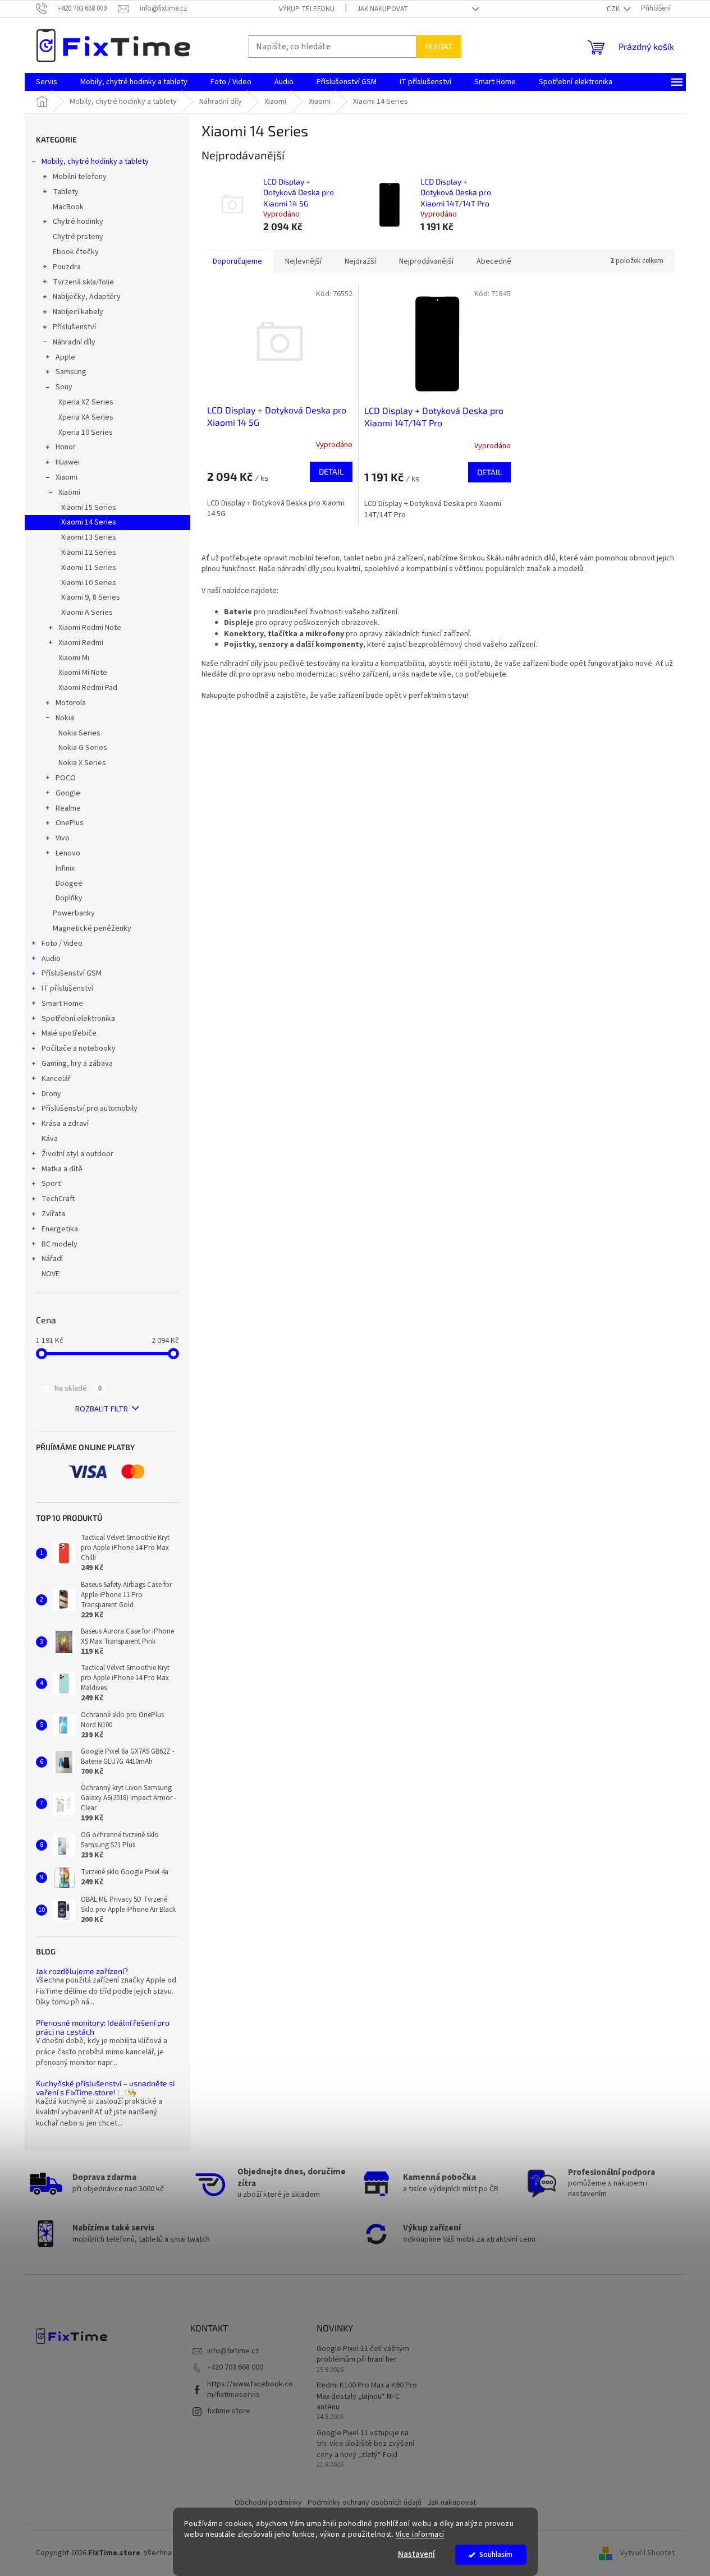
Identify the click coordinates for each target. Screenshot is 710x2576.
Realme (68, 808)
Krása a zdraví (65, 1124)
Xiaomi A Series (87, 613)
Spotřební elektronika (78, 1019)
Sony (64, 387)
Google (68, 793)
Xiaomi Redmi (81, 643)
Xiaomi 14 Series (89, 522)
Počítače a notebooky (79, 1048)
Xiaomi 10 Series (89, 583)
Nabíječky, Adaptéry (87, 297)
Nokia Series (79, 733)
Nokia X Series (82, 763)
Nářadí (52, 1259)
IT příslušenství (67, 988)
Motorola (71, 703)
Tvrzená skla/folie (83, 282)
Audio (51, 959)
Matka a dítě (62, 1169)
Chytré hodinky (78, 222)
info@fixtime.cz (233, 2351)
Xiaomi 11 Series (89, 568)
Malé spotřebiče (69, 1033)
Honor (66, 447)
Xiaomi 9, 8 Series (91, 597)
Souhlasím (496, 2554)
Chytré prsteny (78, 237)
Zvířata (53, 1214)
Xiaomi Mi (74, 658)
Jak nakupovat (383, 9)
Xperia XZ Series (86, 402)
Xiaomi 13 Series (89, 537)
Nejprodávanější (426, 261)
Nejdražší (360, 261)
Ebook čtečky (76, 252)
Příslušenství (74, 327)
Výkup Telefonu (307, 9)
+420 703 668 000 (235, 2367)
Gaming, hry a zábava (77, 1064)
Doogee (69, 884)
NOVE (51, 1274)
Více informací (420, 2534)
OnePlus (70, 823)
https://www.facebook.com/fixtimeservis (250, 2389)
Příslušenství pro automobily (90, 1108)
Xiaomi (67, 477)
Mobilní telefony (80, 177)
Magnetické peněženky (92, 928)
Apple (65, 357)
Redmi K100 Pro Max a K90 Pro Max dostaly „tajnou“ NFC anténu (367, 2396)
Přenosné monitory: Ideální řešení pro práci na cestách (103, 2027)
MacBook (68, 207)
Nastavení (416, 2554)
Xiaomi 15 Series (89, 508)
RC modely (59, 1244)
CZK (614, 9)
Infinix (65, 868)
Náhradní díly (74, 342)
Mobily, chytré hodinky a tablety (95, 162)
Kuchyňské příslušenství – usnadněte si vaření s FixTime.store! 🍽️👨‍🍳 (105, 2088)
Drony (51, 1094)
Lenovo (68, 853)
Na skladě (78, 1388)
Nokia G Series (83, 748)
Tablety (66, 192)
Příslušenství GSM (72, 973)
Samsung (71, 372)
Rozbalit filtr (102, 1409)
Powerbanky (74, 913)
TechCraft (58, 1199)
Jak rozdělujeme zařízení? (82, 1971)
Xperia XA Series (86, 417)
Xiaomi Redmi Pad (88, 688)
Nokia (65, 718)
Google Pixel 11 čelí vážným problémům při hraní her (363, 2354)
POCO (66, 778)
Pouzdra (67, 267)
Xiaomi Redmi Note (90, 628)
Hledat (439, 46)
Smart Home (62, 1004)
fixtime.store (229, 2411)
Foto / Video (62, 944)
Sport (51, 1184)
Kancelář (56, 1079)
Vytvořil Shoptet (647, 2553)
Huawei (68, 462)
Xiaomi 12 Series (89, 553)
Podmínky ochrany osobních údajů (365, 2503)
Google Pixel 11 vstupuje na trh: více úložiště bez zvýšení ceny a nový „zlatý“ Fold (365, 2444)
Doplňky (69, 898)
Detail (331, 472)
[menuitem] (47, 82)
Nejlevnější (303, 261)
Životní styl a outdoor (77, 1154)
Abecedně (494, 261)
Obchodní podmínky (268, 2503)
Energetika (60, 1229)
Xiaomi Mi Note (83, 673)
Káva (50, 1139)
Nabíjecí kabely (78, 312)
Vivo (63, 838)
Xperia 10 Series (86, 433)
